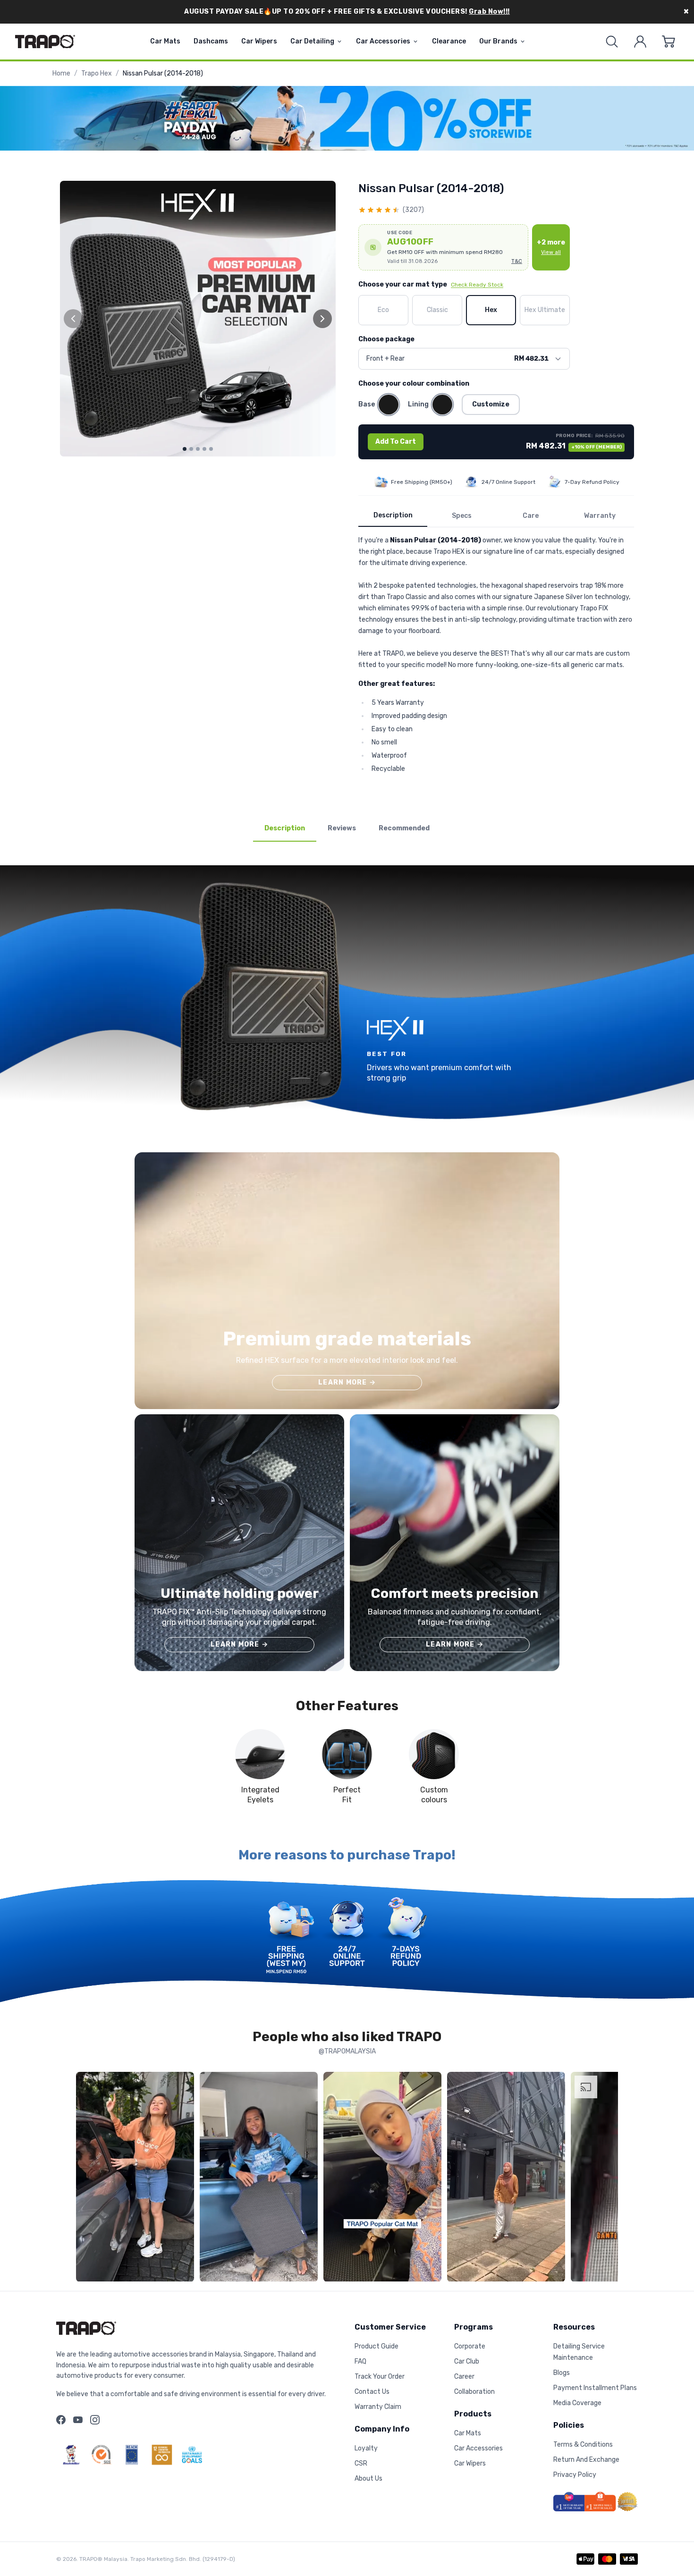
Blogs (562, 2373)
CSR (361, 2463)
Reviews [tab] (342, 828)
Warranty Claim (378, 2407)
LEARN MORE (347, 1382)
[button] (443, 247)
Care (531, 516)
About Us (368, 2479)
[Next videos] (609, 2179)
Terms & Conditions (583, 2445)
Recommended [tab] (404, 828)
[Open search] (612, 42)
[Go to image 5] (211, 449)
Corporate (470, 2346)
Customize (491, 404)
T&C (517, 261)
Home (61, 73)
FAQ (360, 2361)
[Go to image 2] (191, 449)
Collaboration (474, 2392)
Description (393, 515)
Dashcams (211, 41)
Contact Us (372, 2392)
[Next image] (322, 319)
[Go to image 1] (185, 449)
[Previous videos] (85, 2179)
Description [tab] (285, 828)
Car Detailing (312, 41)
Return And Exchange (586, 2460)
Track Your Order (380, 2377)
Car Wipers (259, 41)
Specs (462, 516)
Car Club (467, 2361)
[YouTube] (78, 2420)
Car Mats (165, 41)
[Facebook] (61, 2420)
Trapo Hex (97, 73)
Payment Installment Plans (595, 2388)
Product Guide (377, 2346)
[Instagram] (95, 2420)
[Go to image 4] (204, 449)
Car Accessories (383, 41)
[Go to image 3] (198, 449)
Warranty (600, 516)
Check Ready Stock (477, 285)
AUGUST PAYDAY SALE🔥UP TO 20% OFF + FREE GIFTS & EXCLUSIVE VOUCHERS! (347, 12)
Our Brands (498, 41)
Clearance (449, 41)
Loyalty (366, 2448)
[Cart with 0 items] (669, 42)
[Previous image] (73, 319)
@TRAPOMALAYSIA (347, 2051)
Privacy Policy (575, 2475)
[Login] (640, 42)
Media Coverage (577, 2403)
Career (464, 2377)
